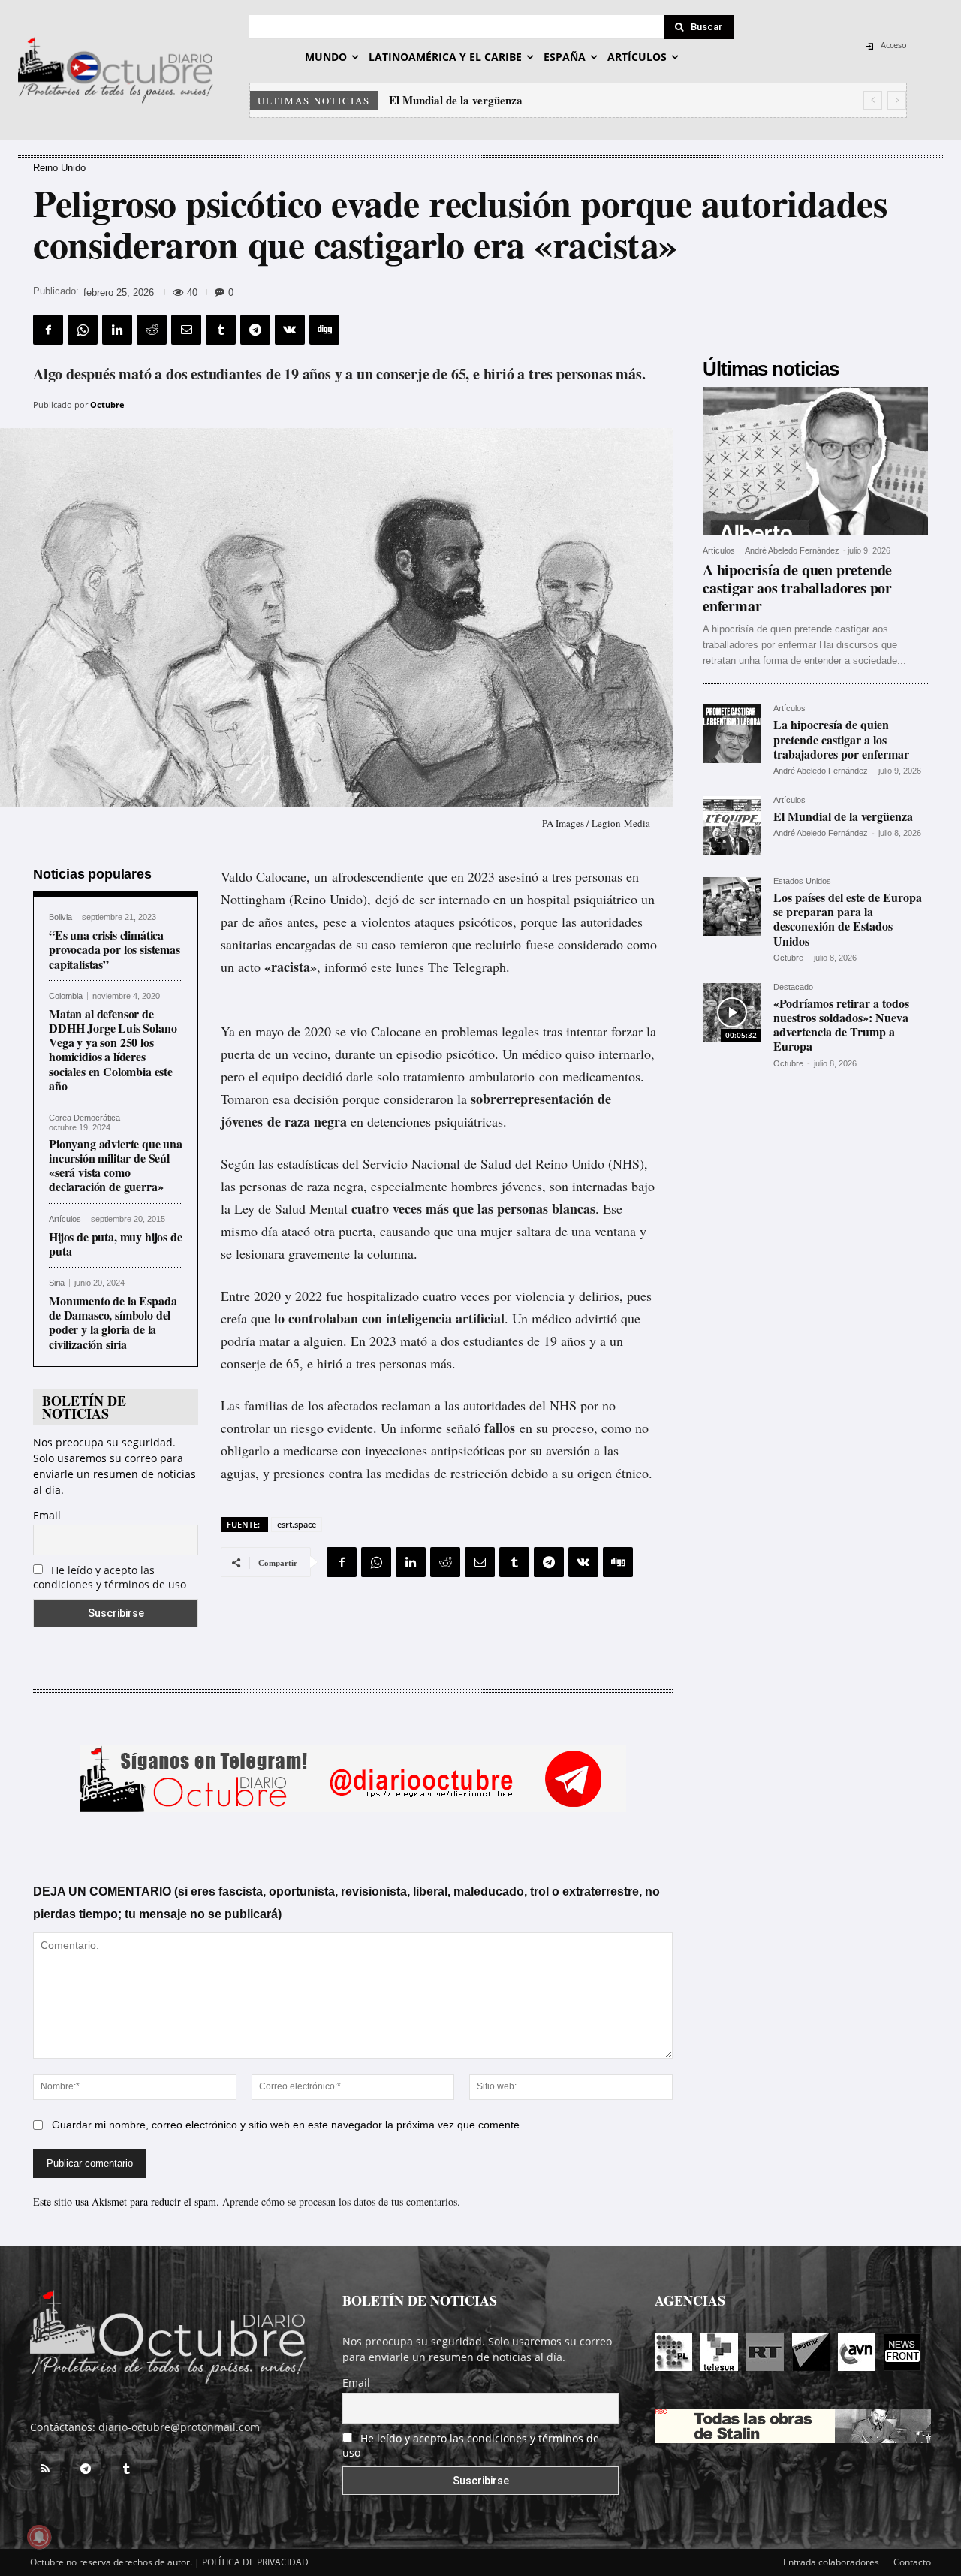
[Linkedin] (117, 330)
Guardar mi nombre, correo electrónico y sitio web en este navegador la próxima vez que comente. (287, 2125)
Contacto (912, 2562)
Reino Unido (59, 168)
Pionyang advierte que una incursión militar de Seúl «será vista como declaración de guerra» (116, 1165)
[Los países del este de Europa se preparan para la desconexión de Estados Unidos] (732, 906)
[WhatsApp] (83, 330)
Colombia (66, 996)
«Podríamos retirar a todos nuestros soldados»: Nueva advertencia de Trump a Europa (841, 1025)
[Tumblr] (221, 330)
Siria (57, 1283)
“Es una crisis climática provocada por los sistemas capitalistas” (114, 949)
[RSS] (45, 2469)
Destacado (793, 987)
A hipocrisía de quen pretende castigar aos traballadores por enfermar (797, 588)
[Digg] (324, 330)
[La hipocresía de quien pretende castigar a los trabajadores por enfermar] (732, 734)
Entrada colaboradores (831, 2562)
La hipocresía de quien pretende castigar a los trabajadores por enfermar (841, 739)
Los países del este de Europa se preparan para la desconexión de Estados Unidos (588, 100)
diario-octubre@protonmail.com (179, 2427)
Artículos (65, 1219)
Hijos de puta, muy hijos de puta (116, 1244)
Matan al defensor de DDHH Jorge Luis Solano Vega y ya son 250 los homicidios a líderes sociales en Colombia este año (113, 1050)
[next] (897, 100)
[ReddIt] (152, 330)
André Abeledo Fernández (792, 550)
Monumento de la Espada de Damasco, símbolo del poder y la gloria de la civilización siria (113, 1322)
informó (346, 967)
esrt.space (297, 1524)
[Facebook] (48, 330)
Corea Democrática (84, 1118)
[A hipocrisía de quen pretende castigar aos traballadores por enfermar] (815, 461)
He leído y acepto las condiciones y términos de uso (110, 1577)
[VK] (290, 330)
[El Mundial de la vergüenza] (732, 825)
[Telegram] (255, 330)
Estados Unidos (802, 881)
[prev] (873, 100)
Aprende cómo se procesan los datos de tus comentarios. (341, 2202)
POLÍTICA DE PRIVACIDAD (255, 2562)
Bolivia (60, 917)
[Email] (186, 330)
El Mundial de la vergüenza (843, 816)
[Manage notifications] (39, 2537)
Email (47, 1515)
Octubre (107, 404)
